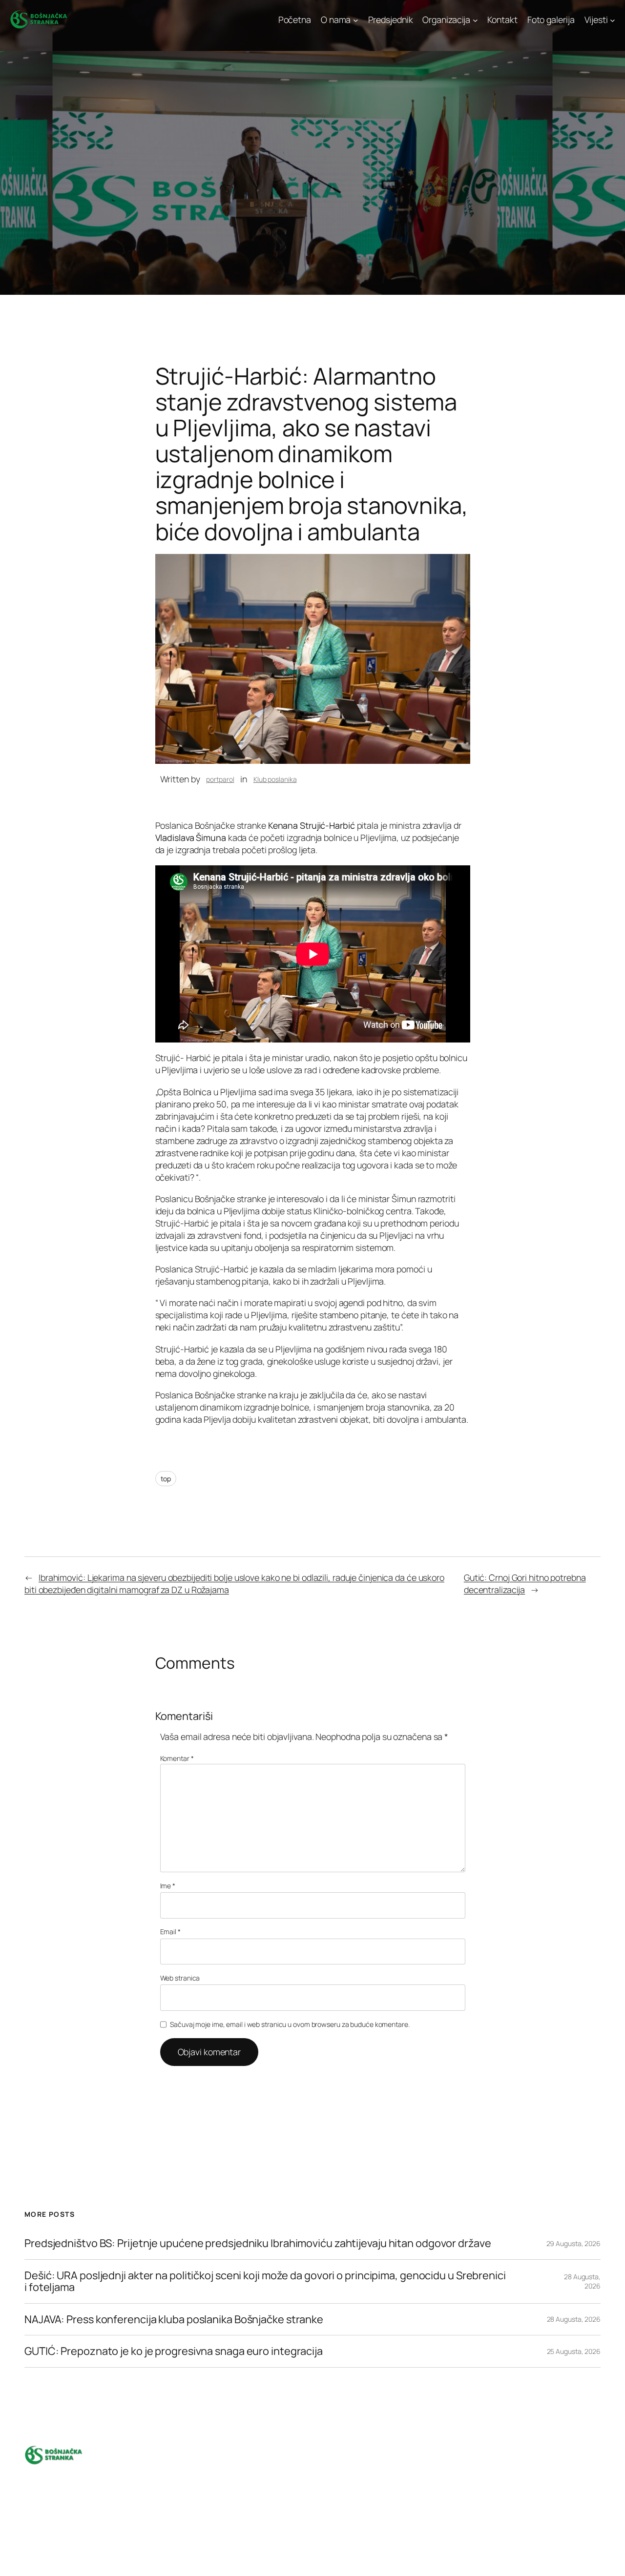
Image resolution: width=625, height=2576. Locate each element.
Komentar (177, 1758)
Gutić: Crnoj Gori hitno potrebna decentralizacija (525, 1584)
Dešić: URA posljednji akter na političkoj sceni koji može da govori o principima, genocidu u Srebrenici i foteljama (265, 2281)
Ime (168, 1886)
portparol (220, 779)
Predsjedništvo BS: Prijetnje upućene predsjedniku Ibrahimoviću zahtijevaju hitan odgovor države (258, 2243)
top (166, 1479)
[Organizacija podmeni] (475, 20)
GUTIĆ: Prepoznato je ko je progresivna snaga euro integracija (174, 2351)
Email (170, 1932)
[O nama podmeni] (356, 20)
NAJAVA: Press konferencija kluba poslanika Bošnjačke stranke (174, 2319)
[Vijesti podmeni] (613, 20)
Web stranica (180, 1978)
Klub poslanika (275, 779)
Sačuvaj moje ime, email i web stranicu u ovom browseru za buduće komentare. (290, 2024)
